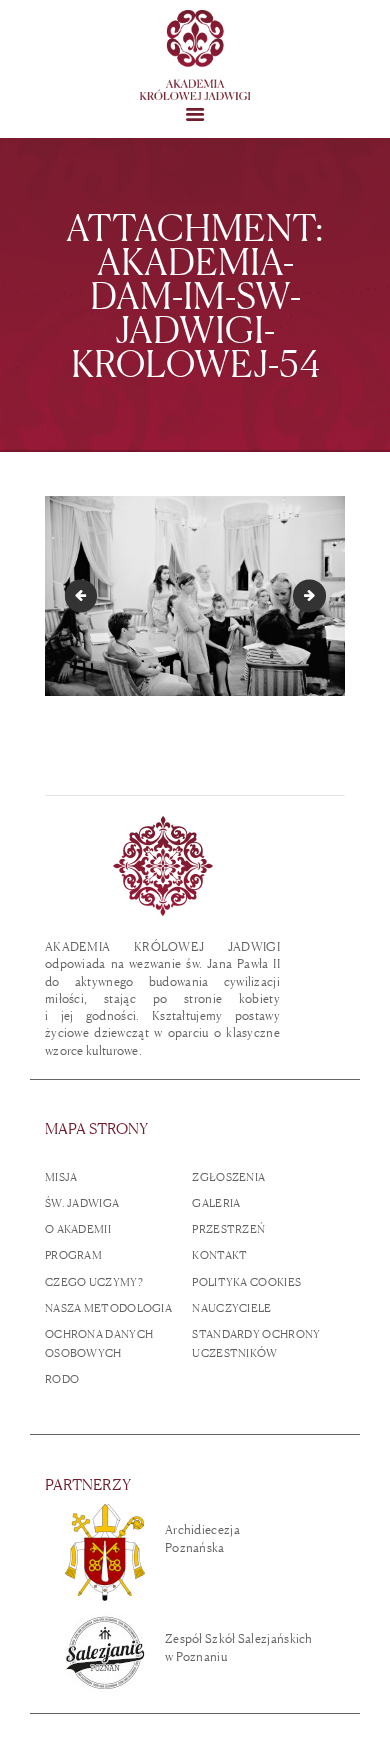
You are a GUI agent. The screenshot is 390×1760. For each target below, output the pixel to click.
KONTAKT (219, 1255)
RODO (62, 1379)
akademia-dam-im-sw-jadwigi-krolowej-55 (319, 595)
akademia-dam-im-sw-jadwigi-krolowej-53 (84, 595)
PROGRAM (73, 1255)
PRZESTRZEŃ (228, 1229)
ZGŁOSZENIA (228, 1177)
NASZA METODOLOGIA (108, 1308)
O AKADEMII (78, 1229)
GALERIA (216, 1203)
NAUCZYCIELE (231, 1308)
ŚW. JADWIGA (82, 1203)
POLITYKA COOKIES (246, 1282)
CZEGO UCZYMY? (94, 1282)
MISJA (61, 1177)
